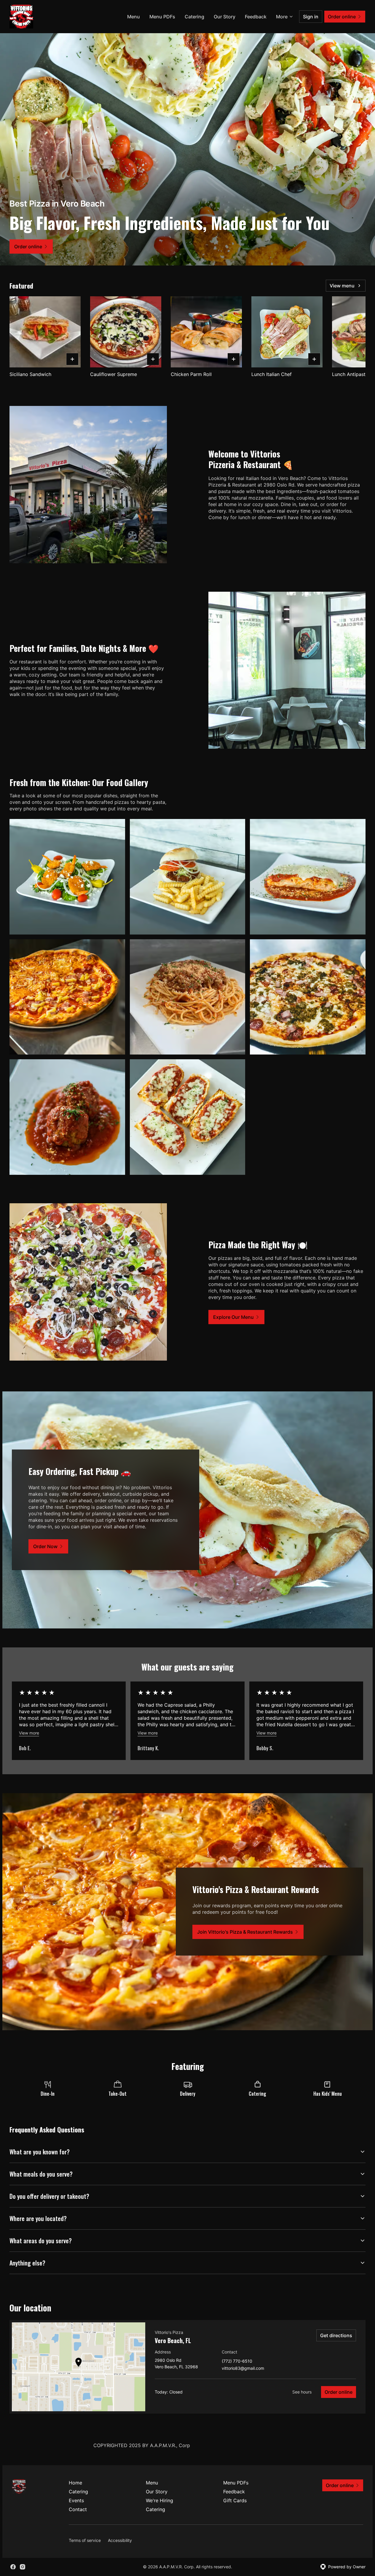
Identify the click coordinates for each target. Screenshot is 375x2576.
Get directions (336, 2335)
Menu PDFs (162, 17)
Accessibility (120, 2540)
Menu (134, 17)
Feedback (256, 17)
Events (76, 2500)
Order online (339, 2392)
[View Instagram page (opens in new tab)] (23, 2567)
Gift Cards (235, 2500)
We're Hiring (159, 2500)
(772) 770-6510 (237, 2361)
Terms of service (85, 2540)
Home (75, 2483)
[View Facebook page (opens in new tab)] (13, 2567)
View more (29, 1733)
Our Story (225, 17)
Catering (194, 17)
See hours (302, 2392)
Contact (78, 2509)
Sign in (311, 17)
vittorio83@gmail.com (243, 2368)
